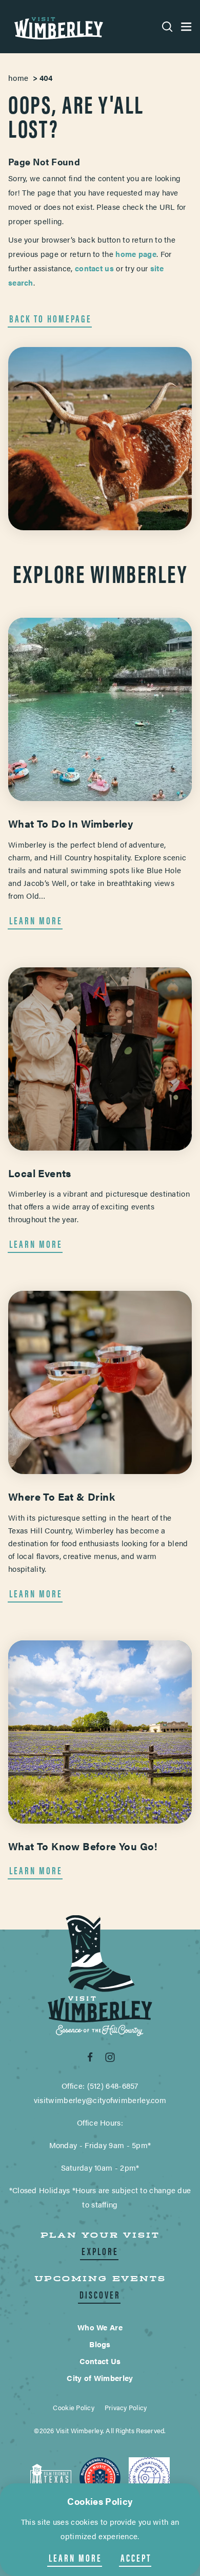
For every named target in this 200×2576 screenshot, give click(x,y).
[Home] (57, 27)
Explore (100, 2251)
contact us (94, 268)
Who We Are (100, 2327)
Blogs (100, 2344)
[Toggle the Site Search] (167, 27)
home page (136, 254)
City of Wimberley (100, 2378)
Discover (100, 2294)
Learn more (75, 2558)
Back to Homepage (51, 318)
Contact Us (100, 2361)
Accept (136, 2558)
